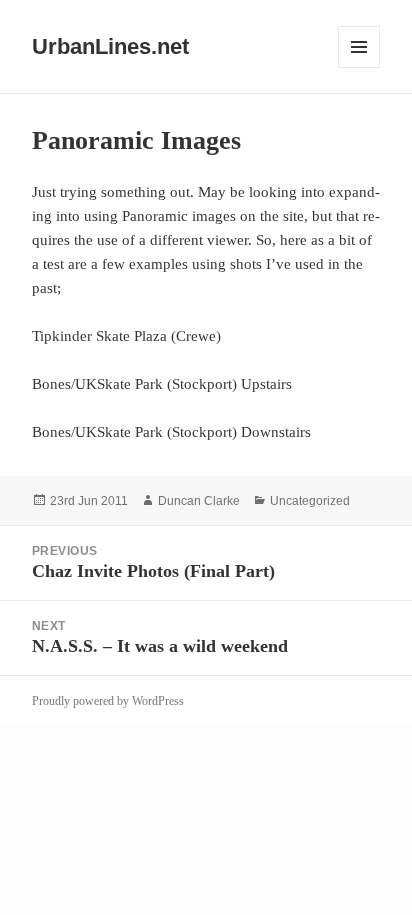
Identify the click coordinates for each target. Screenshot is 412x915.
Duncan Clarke (199, 501)
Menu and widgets (359, 67)
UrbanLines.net (110, 46)
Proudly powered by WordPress (108, 701)
